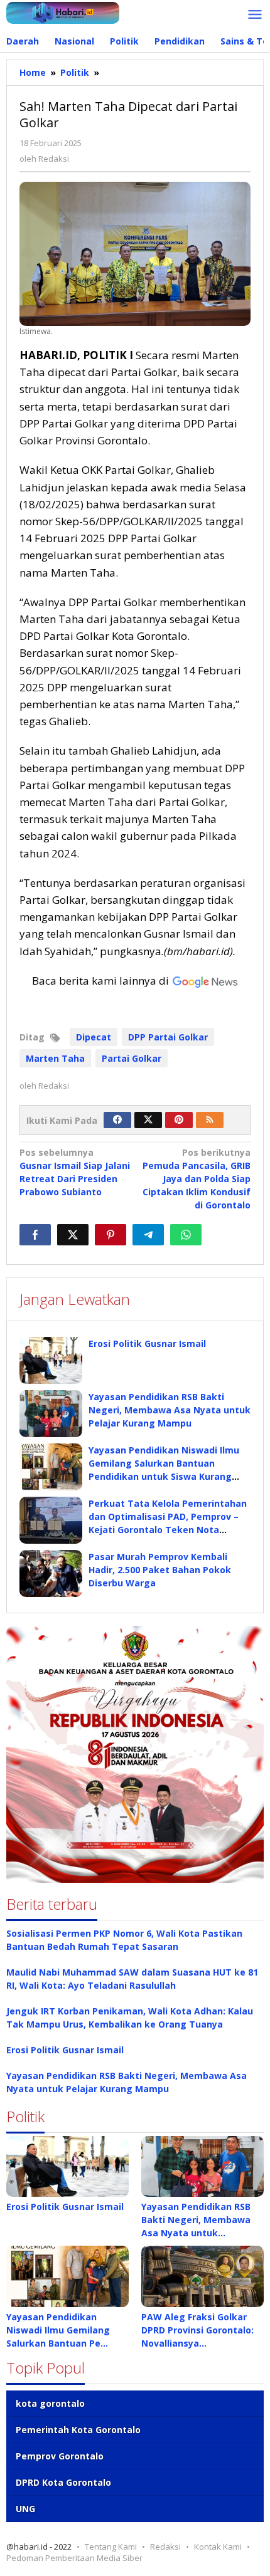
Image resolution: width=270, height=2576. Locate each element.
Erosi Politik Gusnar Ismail (147, 1343)
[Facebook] (117, 1120)
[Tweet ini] (73, 1235)
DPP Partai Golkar (168, 1037)
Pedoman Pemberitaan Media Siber (74, 2558)
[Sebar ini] (35, 1235)
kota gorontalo (50, 2403)
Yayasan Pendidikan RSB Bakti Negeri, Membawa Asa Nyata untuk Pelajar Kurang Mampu (170, 1410)
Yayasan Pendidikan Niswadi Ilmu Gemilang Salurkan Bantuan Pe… (58, 2330)
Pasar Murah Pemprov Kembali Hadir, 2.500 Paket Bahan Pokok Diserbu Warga (160, 1570)
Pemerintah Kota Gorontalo (78, 2430)
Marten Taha (55, 1058)
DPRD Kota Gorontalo (63, 2482)
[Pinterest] (179, 1120)
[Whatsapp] (186, 1235)
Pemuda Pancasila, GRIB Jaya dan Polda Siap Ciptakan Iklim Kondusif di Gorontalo (197, 1179)
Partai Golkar (132, 1058)
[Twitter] (148, 1120)
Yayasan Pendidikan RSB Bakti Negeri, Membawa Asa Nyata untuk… (196, 2220)
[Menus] (255, 15)
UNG (25, 2509)
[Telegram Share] (148, 1235)
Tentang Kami (111, 2547)
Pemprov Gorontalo (60, 2456)
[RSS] (210, 1120)
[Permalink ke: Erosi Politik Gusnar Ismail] (51, 1360)
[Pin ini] (111, 1235)
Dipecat (94, 1037)
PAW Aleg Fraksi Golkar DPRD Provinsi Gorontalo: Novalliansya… (197, 2330)
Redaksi (165, 2547)
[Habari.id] (63, 12)
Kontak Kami (218, 2547)
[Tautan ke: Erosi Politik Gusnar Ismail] (67, 2167)
